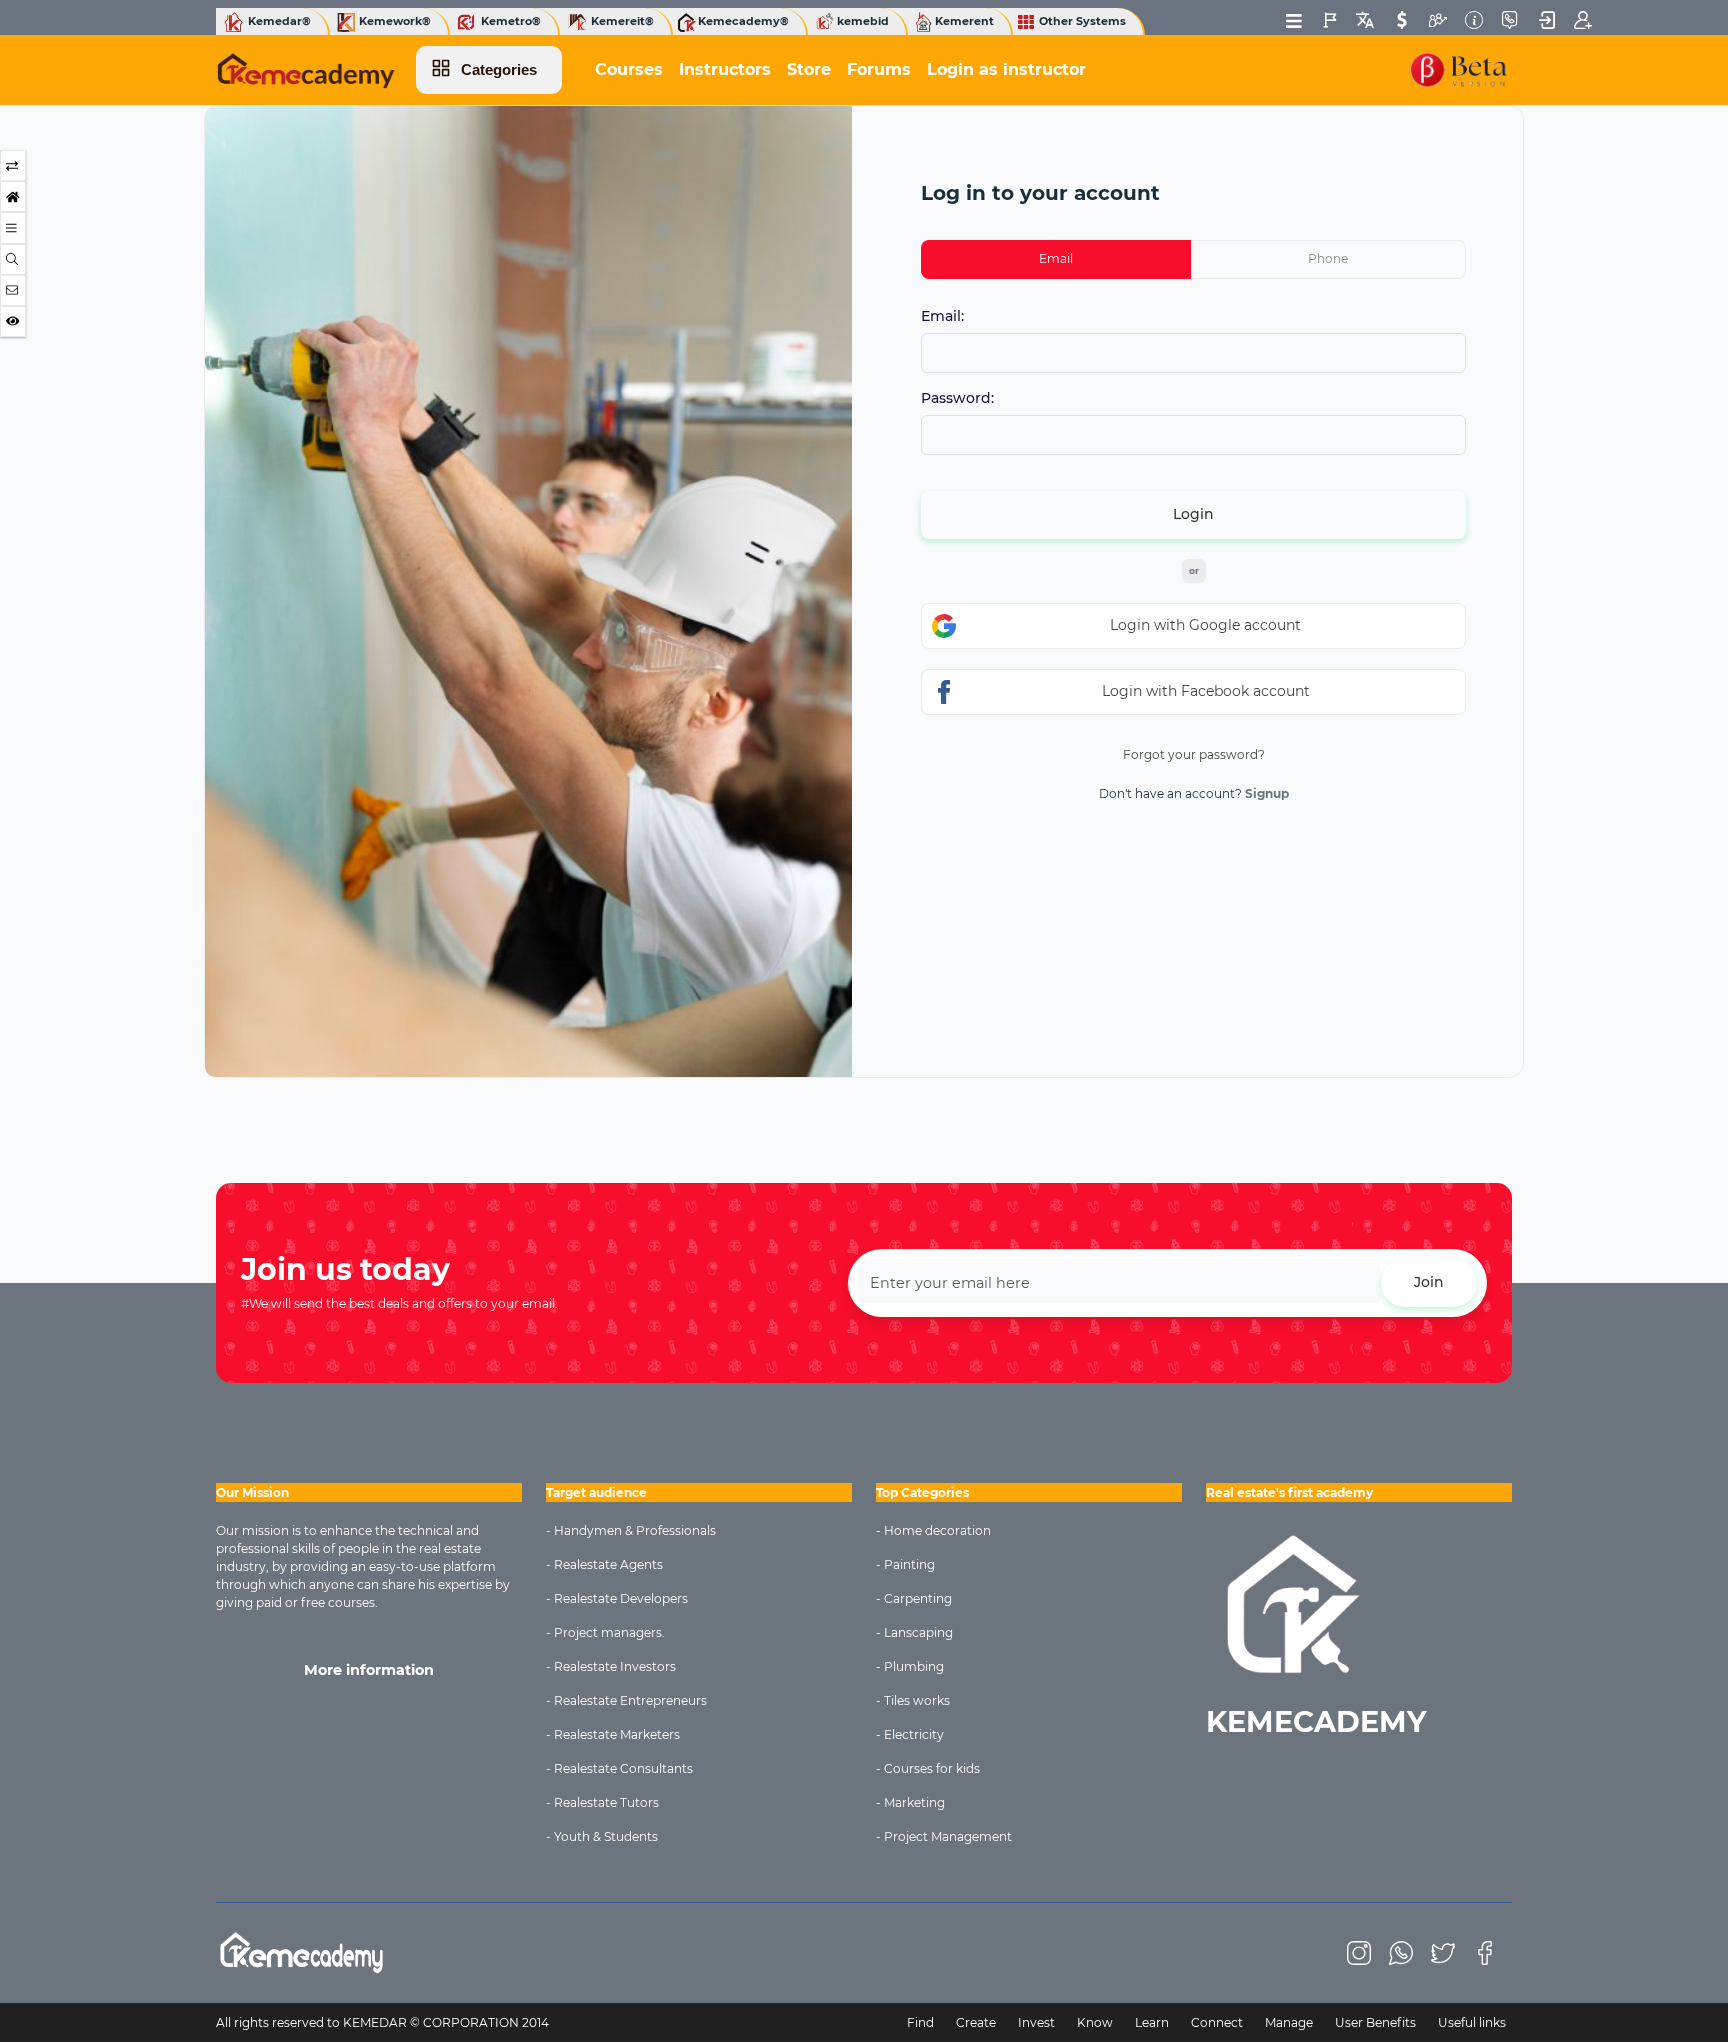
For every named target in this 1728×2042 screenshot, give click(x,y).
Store (809, 69)
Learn (1152, 2022)
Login (1193, 514)
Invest (1036, 2022)
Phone (1328, 258)
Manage (1289, 2022)
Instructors (725, 69)
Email (1056, 258)
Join (1429, 1282)
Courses (629, 69)
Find (920, 2022)
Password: (957, 398)
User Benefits (1375, 2022)
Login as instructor (1006, 69)
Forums (879, 69)
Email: (942, 316)
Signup (1267, 793)
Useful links (1472, 2022)
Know (1095, 2022)
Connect (1217, 2022)
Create (976, 2022)
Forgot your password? (1194, 754)
